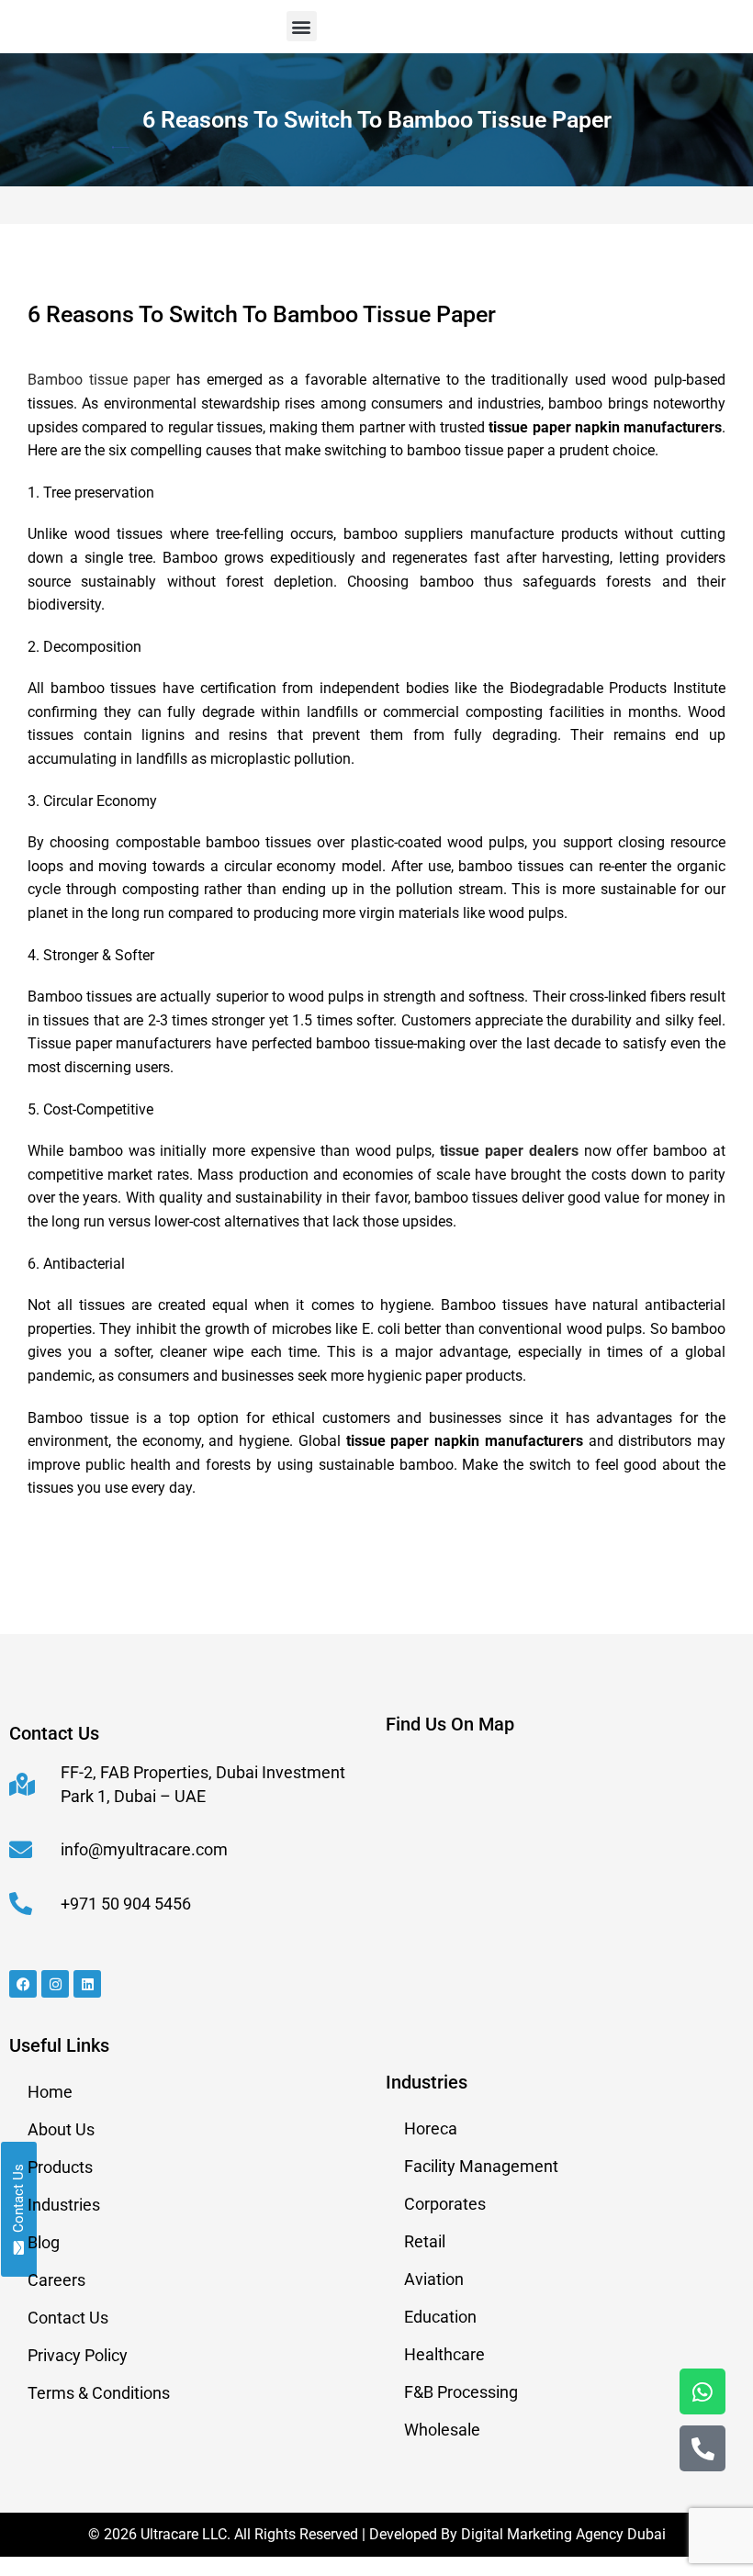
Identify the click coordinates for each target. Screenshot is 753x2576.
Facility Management (481, 2166)
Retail (425, 2241)
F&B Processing (461, 2392)
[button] (302, 26)
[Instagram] (55, 1984)
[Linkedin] (87, 1984)
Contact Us (68, 2318)
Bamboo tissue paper (99, 380)
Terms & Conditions (99, 2393)
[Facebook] (23, 1984)
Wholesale (442, 2430)
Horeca (431, 2128)
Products (60, 2167)
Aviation (434, 2279)
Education (440, 2317)
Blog (44, 2242)
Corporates (445, 2204)
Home (50, 2092)
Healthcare (444, 2354)
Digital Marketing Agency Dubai (563, 2534)
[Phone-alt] (702, 2448)
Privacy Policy (78, 2355)
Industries (64, 2205)
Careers (56, 2280)
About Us (61, 2129)
